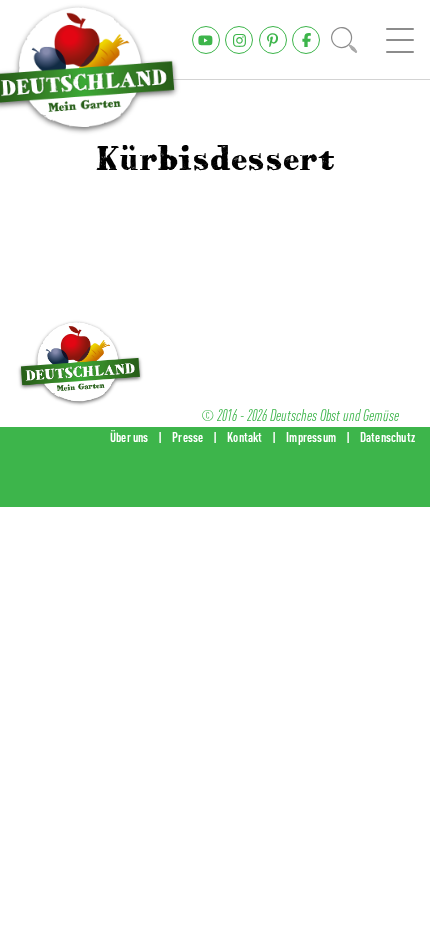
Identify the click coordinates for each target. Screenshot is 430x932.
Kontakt (244, 437)
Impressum (311, 437)
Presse (187, 437)
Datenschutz (387, 437)
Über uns (129, 437)
